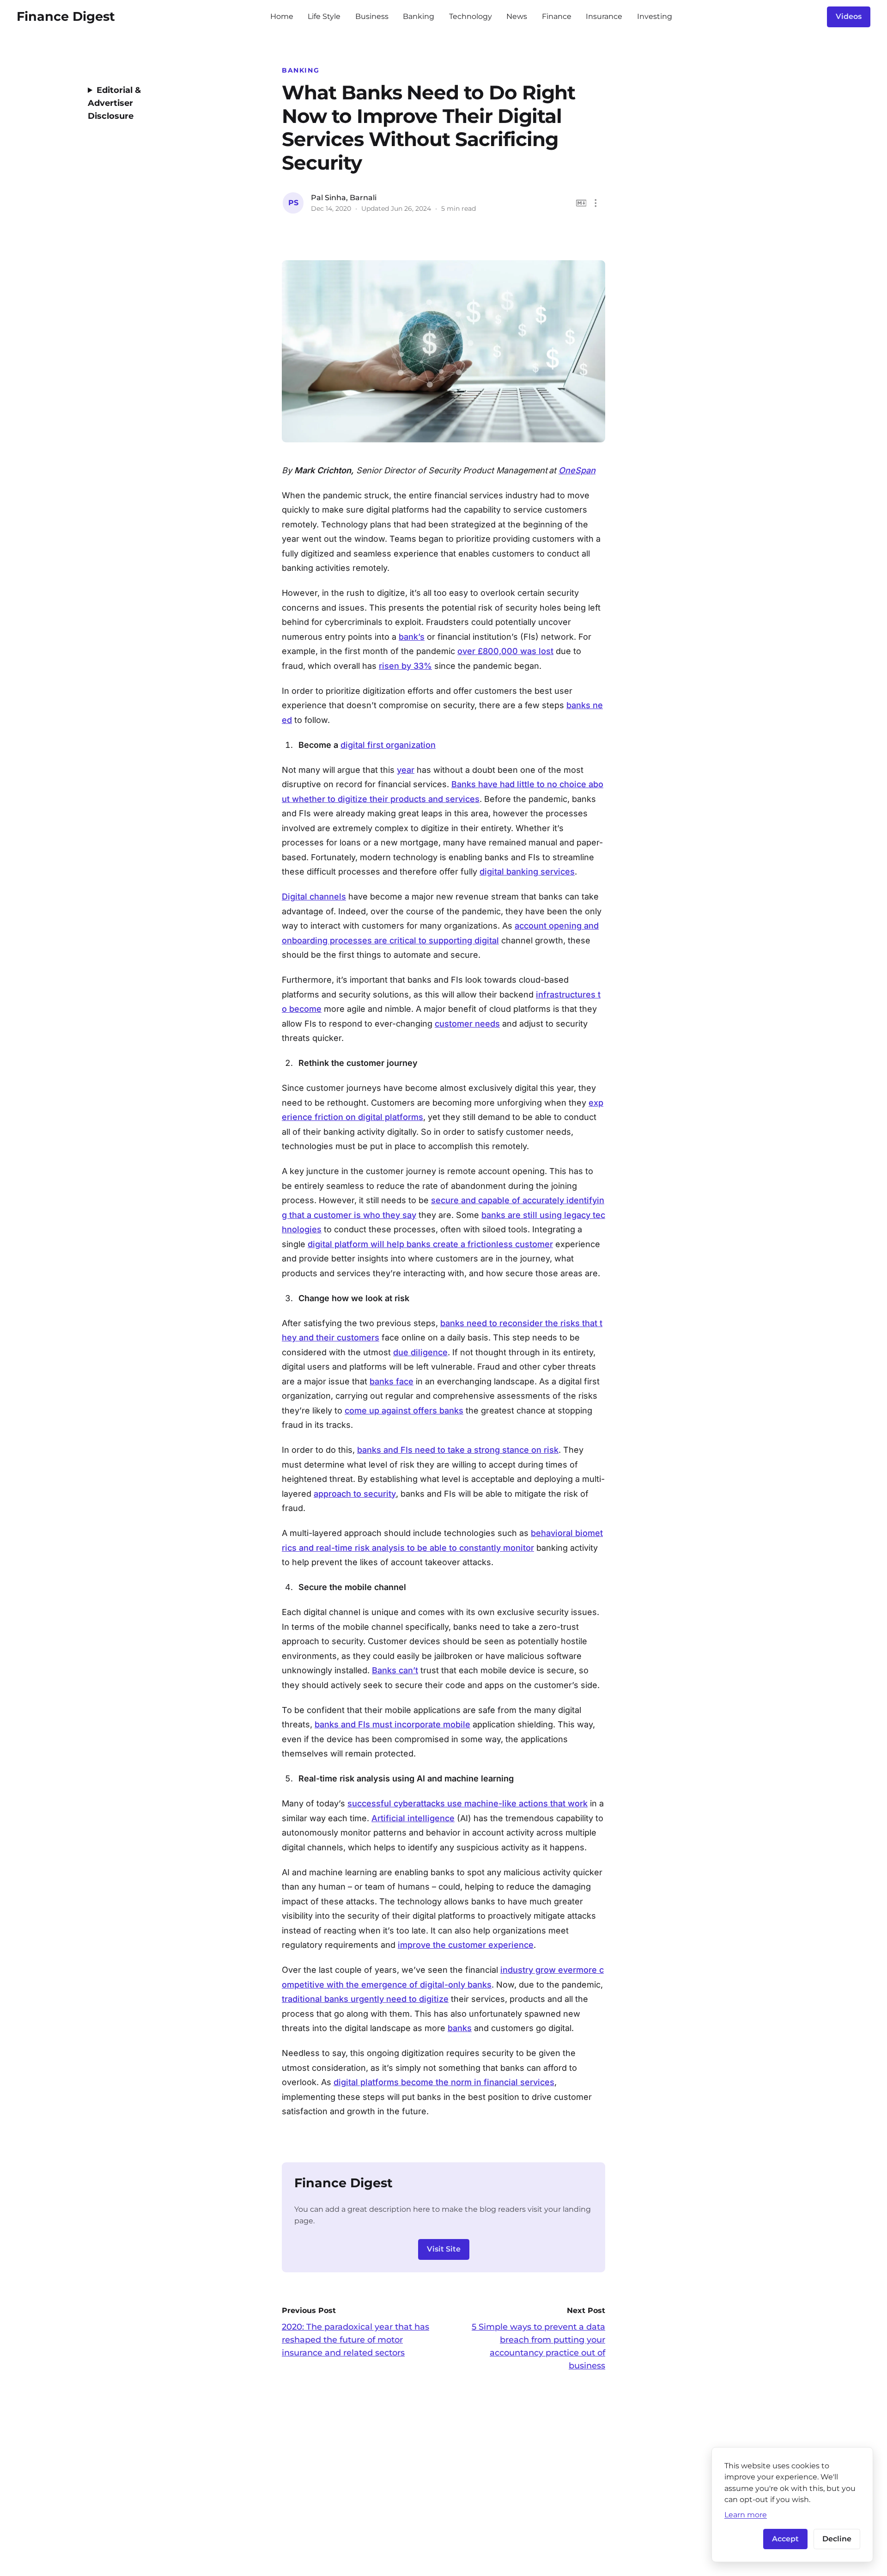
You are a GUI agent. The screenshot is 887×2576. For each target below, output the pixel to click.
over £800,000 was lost (505, 651)
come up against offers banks (404, 1410)
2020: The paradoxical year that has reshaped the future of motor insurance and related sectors (355, 2340)
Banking (419, 16)
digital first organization (388, 745)
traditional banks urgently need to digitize (365, 1999)
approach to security (355, 1494)
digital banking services (527, 872)
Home (282, 16)
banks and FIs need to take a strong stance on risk (458, 1450)
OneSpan (577, 470)
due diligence (420, 1352)
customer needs (467, 1024)
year (406, 770)
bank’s (412, 637)
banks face (392, 1381)
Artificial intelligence (413, 1818)
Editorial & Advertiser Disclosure (114, 103)
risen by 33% (405, 666)
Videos (849, 16)
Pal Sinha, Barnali (344, 198)
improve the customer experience (466, 1945)
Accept (785, 2539)
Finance (557, 16)
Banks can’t (395, 1670)
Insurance (604, 16)
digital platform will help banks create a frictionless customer (430, 1244)
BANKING (301, 70)
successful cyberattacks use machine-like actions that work (468, 1803)
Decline (837, 2539)
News (517, 16)
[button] (596, 203)
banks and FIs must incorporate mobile (392, 1724)
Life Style (324, 16)
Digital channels (314, 896)
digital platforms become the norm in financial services (444, 2082)
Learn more (746, 2515)
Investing (655, 16)
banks (460, 2028)
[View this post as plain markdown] (581, 203)
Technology (471, 16)
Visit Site (444, 2249)
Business (372, 16)
